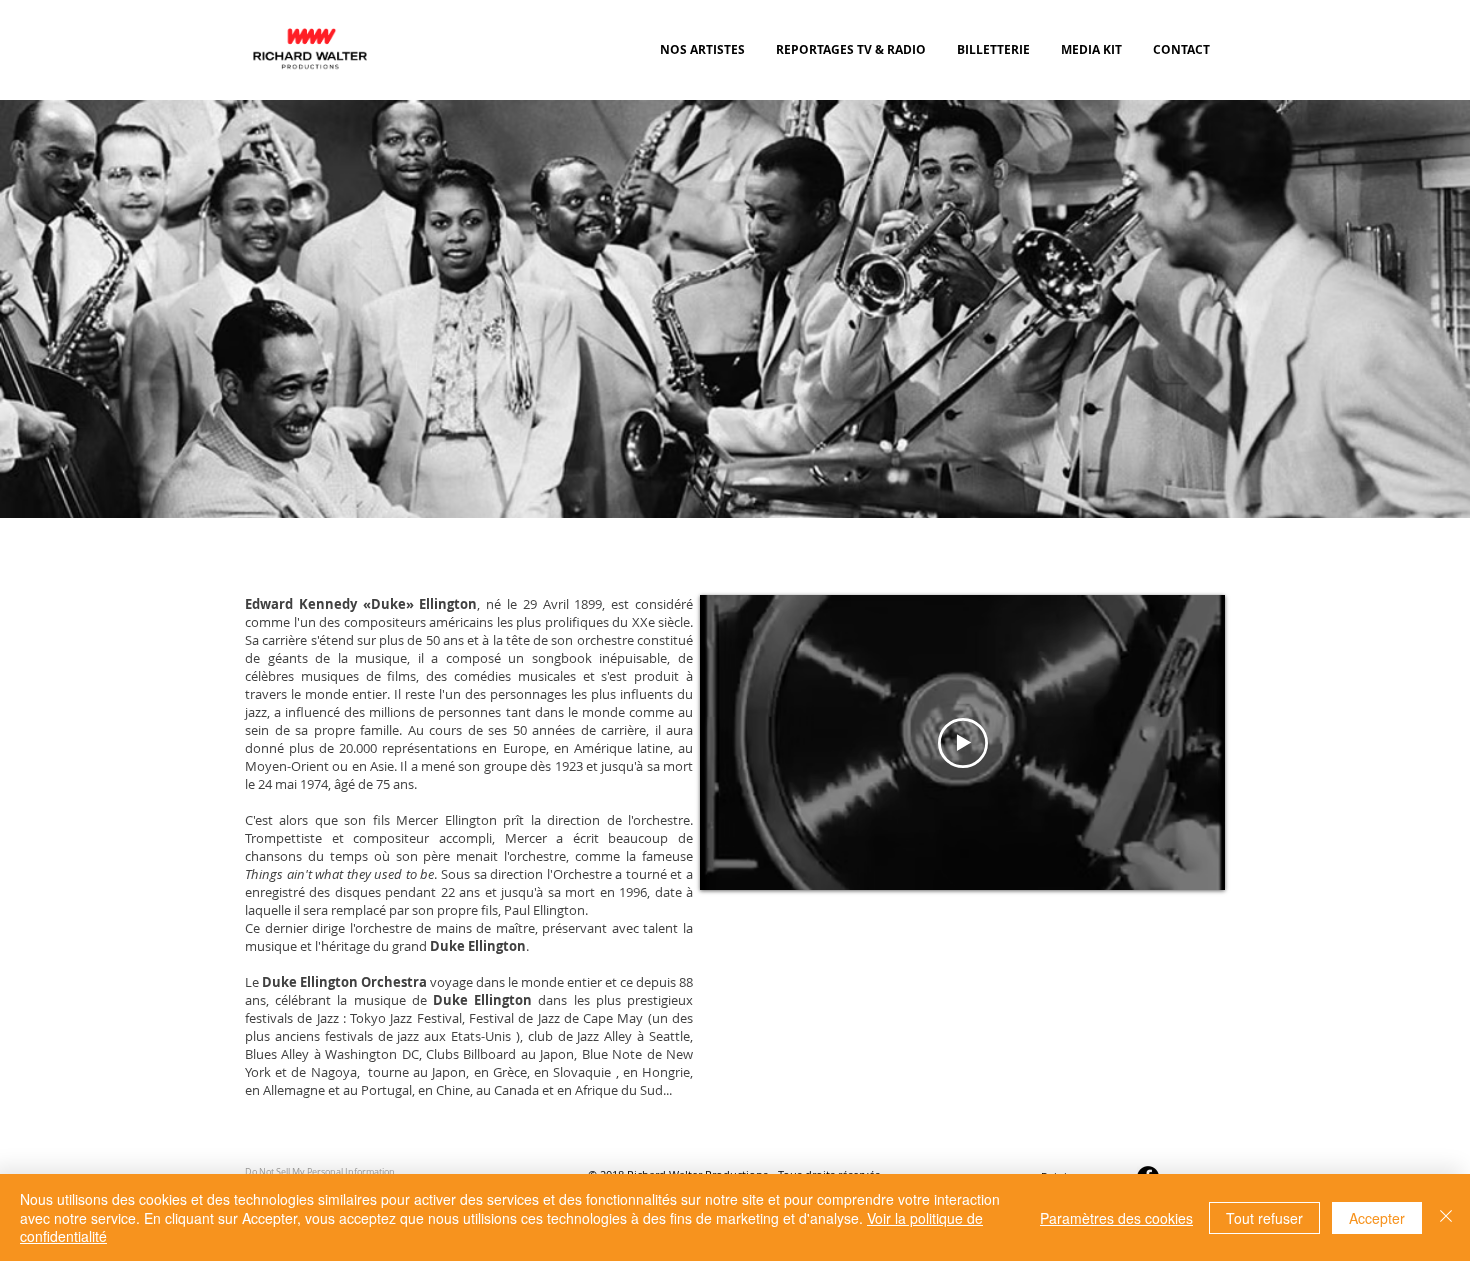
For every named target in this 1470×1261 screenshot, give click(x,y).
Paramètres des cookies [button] (1116, 1218)
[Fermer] (1446, 1217)
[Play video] (963, 743)
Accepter (1377, 1218)
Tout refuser (1264, 1218)
